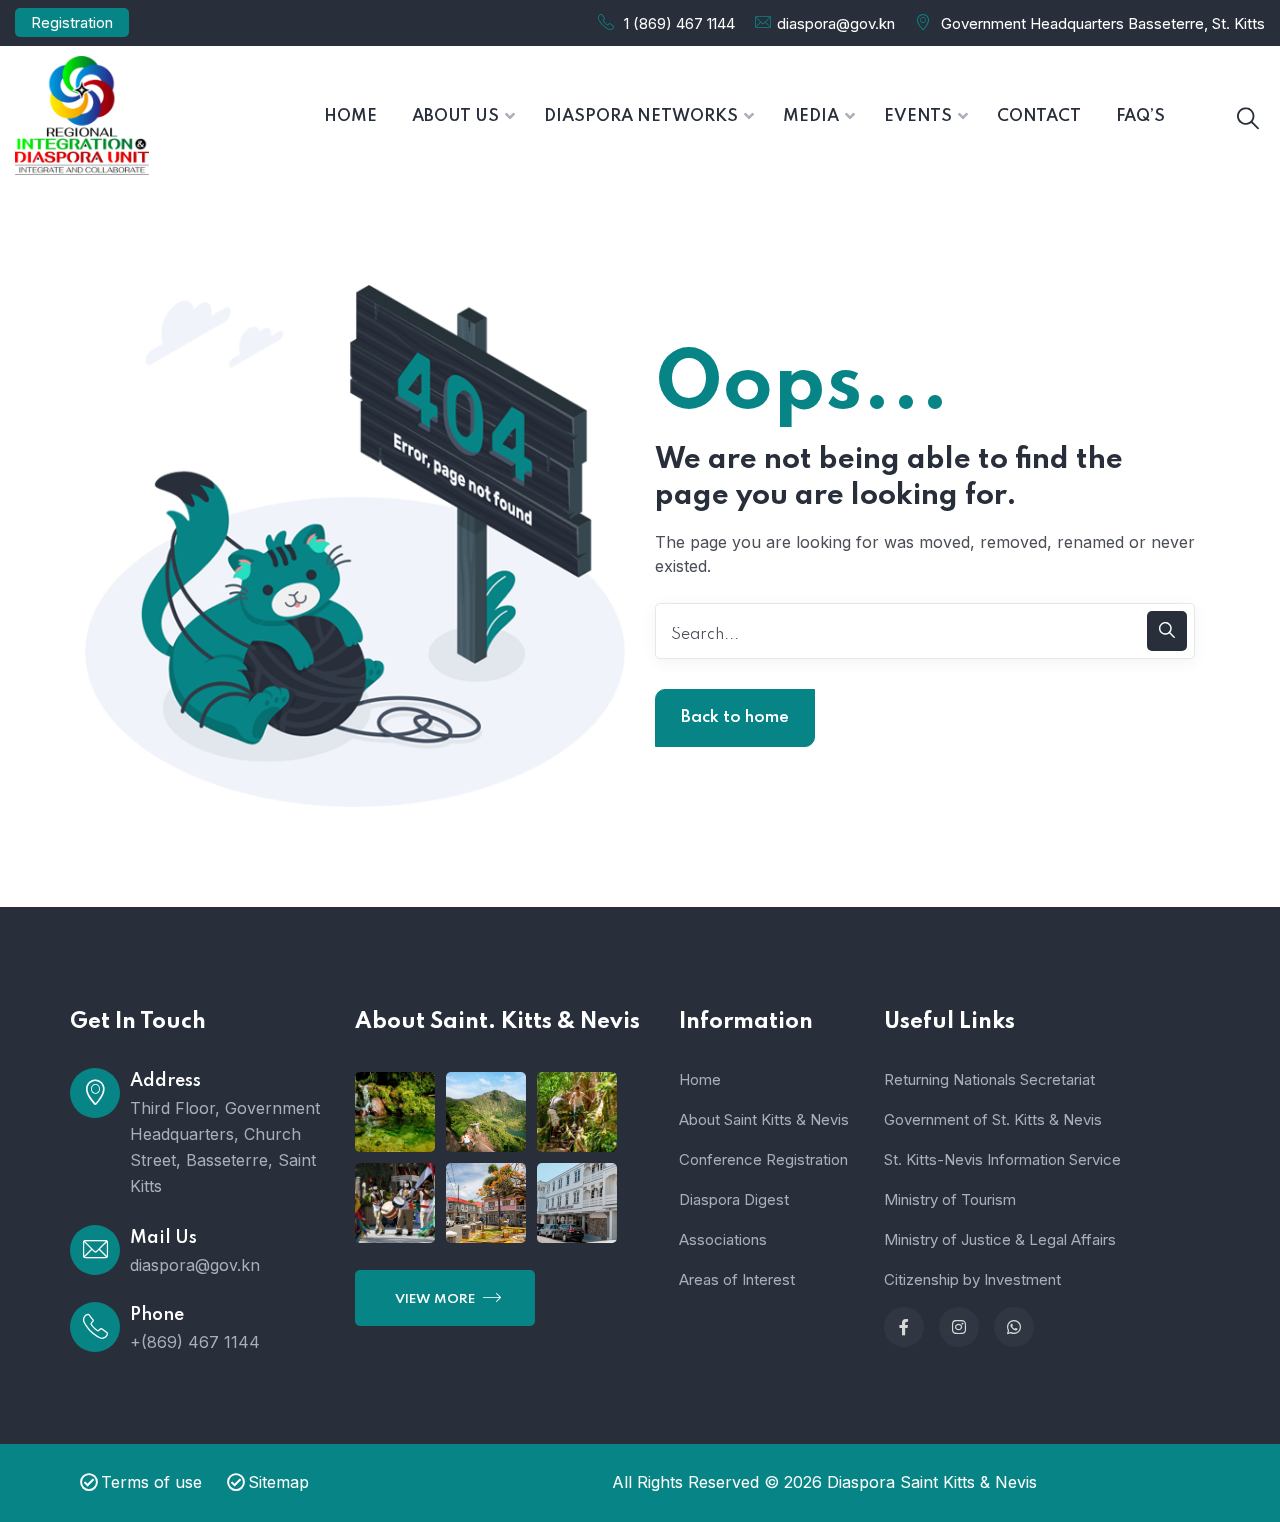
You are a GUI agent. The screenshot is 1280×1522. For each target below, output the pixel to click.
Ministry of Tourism (950, 1199)
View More (436, 1299)
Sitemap (278, 1482)
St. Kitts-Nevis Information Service (1002, 1159)
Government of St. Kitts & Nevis (993, 1119)
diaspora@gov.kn (836, 23)
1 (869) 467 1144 (679, 23)
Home (700, 1079)
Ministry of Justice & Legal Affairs (1000, 1239)
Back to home (735, 717)
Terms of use (151, 1482)
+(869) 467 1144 (195, 1342)
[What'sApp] (1014, 1327)
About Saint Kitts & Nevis (764, 1119)
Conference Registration (763, 1159)
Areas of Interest (737, 1279)
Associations (723, 1239)
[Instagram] (959, 1327)
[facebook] (904, 1327)
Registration (72, 22)
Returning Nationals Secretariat (989, 1079)
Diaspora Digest (734, 1199)
